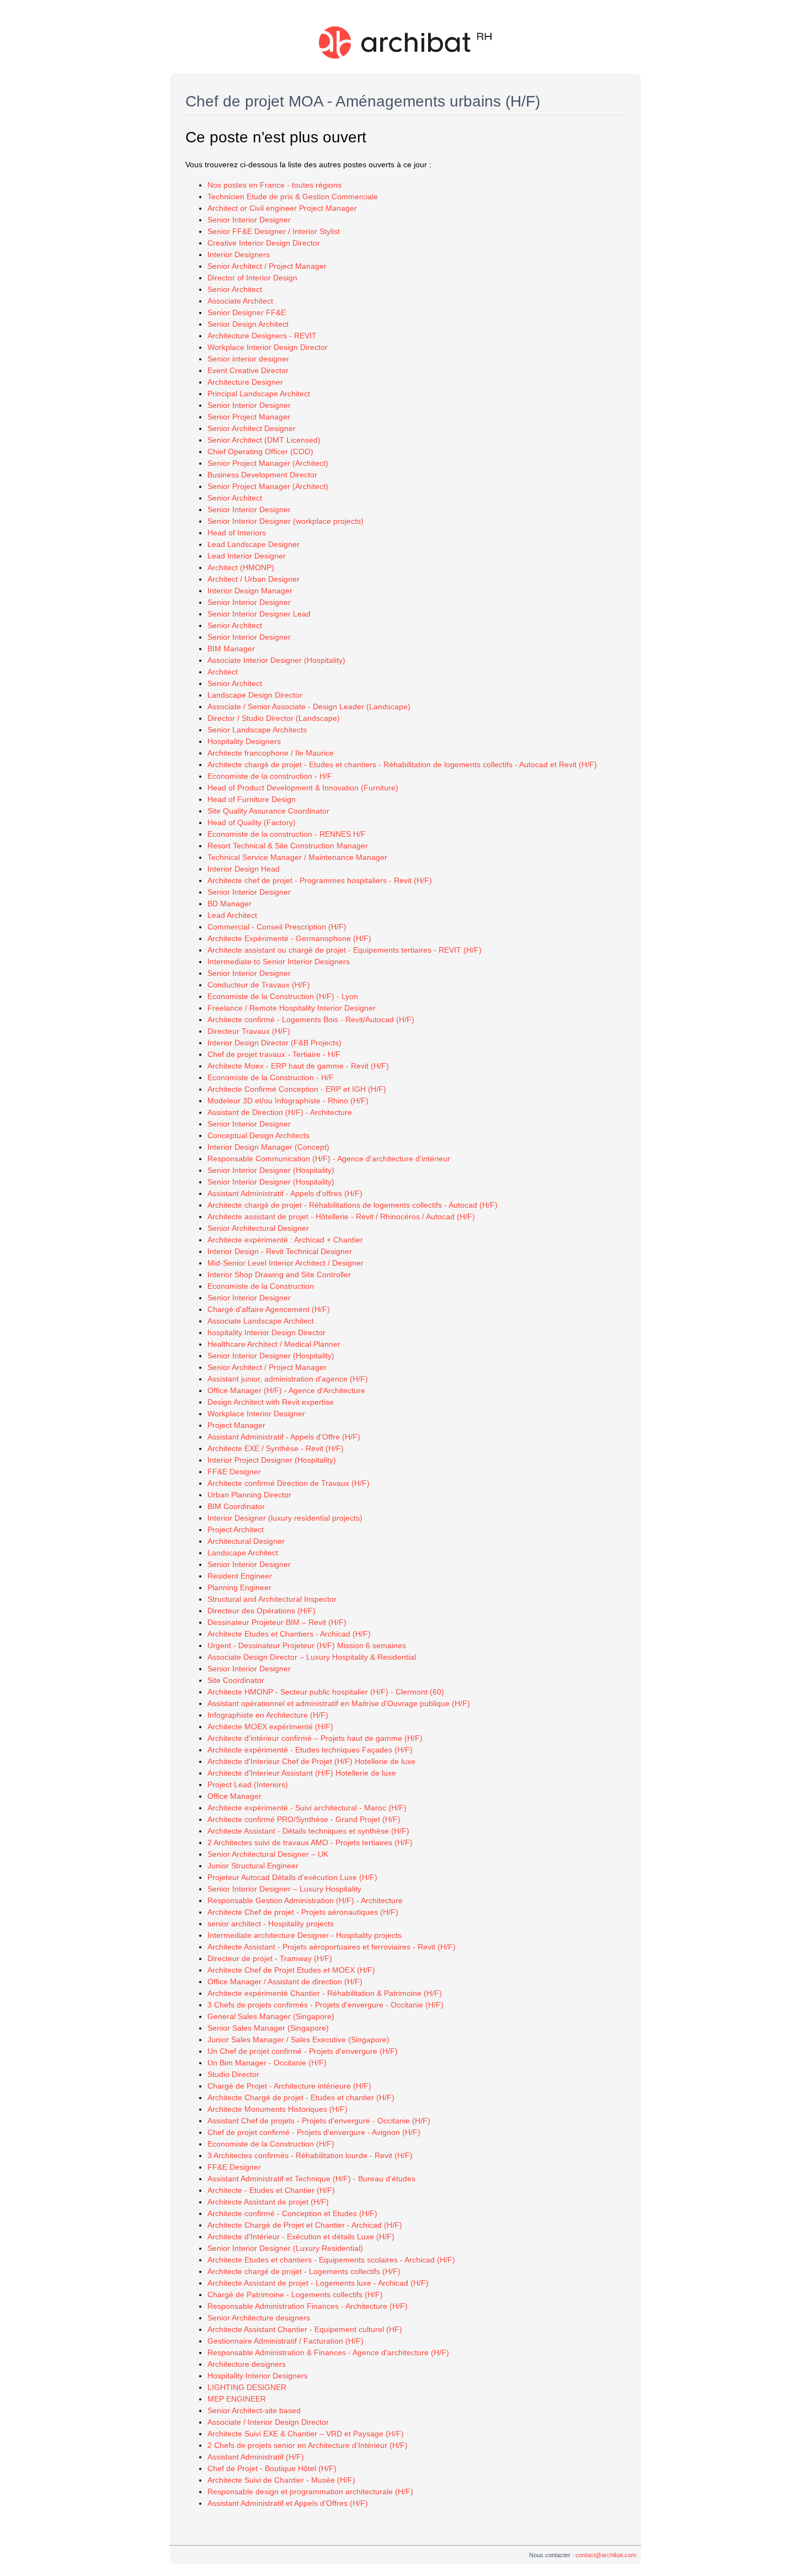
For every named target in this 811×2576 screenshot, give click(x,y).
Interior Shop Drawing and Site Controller (279, 1274)
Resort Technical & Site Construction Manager (288, 846)
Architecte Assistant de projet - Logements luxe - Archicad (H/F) (318, 2283)
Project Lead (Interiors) (248, 1784)
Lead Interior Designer (247, 556)
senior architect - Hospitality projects (271, 1924)
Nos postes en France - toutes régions (274, 185)
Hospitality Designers (244, 741)
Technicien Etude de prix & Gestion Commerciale (293, 196)
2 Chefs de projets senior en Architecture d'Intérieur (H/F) (308, 2445)
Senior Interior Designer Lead (259, 614)
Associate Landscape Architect (261, 1321)
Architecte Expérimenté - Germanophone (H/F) (289, 938)
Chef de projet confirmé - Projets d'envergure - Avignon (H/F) (314, 2132)
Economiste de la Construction (261, 1286)
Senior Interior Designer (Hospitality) (271, 1170)
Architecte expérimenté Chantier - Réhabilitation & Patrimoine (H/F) (325, 1993)
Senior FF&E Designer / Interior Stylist (274, 231)
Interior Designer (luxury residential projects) (285, 1518)
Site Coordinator (236, 1680)
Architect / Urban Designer (254, 579)
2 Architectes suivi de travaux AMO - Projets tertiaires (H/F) (310, 1842)
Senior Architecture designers (259, 2318)
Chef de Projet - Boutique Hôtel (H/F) (272, 2468)
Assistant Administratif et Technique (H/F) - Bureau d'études (311, 2179)
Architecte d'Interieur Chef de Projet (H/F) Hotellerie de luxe (311, 1761)
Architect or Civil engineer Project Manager (282, 208)
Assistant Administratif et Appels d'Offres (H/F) (288, 2503)
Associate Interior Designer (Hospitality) (276, 660)
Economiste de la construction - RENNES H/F (287, 834)
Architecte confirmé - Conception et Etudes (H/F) (292, 2213)
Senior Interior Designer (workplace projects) (286, 521)
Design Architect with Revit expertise (271, 1402)
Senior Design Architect (248, 324)
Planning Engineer (239, 1587)
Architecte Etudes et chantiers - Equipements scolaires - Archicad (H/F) (331, 2260)
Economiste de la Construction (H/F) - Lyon (283, 996)
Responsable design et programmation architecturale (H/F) (310, 2492)
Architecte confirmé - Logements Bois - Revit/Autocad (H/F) (311, 1019)
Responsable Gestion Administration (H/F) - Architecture (305, 1900)
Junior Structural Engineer (253, 1866)
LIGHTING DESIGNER (247, 2387)
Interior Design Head (244, 869)
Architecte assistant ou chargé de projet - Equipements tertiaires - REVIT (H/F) (345, 950)
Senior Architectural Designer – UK (268, 1854)
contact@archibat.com (606, 2555)
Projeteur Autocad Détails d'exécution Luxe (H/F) (292, 1877)
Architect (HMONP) (241, 567)
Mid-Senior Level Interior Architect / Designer (286, 1263)
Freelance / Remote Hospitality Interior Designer (292, 1008)
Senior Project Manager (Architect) (268, 463)
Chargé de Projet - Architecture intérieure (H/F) (289, 2086)
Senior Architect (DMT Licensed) (264, 440)
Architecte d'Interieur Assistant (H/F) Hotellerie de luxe (302, 1773)
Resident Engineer (240, 1576)
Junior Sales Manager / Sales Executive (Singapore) (298, 2039)
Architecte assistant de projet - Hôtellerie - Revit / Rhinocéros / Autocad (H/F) (341, 1217)
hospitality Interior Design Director (266, 1332)
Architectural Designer (246, 1541)
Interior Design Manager (250, 591)
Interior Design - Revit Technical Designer (280, 1251)
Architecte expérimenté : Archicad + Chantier (285, 1240)
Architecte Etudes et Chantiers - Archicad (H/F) (289, 1634)
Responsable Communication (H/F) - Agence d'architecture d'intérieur (329, 1159)
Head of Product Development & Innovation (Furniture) (303, 788)
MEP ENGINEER (237, 2399)
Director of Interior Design (252, 278)
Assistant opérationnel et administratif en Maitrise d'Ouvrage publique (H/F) (339, 1703)
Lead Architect (232, 915)
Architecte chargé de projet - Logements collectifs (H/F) (304, 2271)
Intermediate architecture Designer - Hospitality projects (305, 1935)
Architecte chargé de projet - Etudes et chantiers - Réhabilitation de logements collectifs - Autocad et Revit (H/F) (402, 764)
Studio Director (233, 2074)
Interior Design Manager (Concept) (268, 1147)
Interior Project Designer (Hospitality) (272, 1460)
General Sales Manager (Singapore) (271, 2016)
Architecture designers (247, 2364)
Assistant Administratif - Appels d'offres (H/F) (285, 1193)
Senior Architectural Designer (258, 1228)
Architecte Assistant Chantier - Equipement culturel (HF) (305, 2329)
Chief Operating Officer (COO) (260, 452)
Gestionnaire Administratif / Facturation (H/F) (286, 2341)
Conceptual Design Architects (258, 1135)
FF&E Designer (234, 1472)
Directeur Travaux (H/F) (249, 1031)
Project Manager (236, 1425)
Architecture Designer (245, 382)
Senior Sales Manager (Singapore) (268, 2028)
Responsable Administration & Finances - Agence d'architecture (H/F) (328, 2352)
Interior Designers (239, 254)
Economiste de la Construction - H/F (271, 1077)
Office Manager (234, 1796)
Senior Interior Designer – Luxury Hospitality (284, 1889)
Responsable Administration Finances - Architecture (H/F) (308, 2306)
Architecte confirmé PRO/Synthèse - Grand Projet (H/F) (304, 1819)
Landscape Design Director (255, 695)
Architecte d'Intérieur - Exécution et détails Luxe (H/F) (301, 2237)
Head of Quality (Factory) (252, 822)
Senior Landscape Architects (257, 730)
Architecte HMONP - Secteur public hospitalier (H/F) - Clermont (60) (326, 1692)
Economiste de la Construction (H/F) (271, 2144)
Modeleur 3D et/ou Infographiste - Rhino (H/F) (288, 1101)
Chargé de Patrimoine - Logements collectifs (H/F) (295, 2295)
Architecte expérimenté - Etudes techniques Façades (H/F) (310, 1750)
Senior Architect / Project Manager (267, 266)
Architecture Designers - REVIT (262, 336)
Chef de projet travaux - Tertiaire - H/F (274, 1054)
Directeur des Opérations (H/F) (262, 1611)
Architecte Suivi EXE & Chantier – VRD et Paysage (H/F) (306, 2434)
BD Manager (230, 904)
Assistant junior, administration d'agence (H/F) (288, 1379)
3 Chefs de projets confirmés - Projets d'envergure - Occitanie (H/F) (326, 2005)
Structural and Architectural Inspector (272, 1599)
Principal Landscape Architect (259, 394)
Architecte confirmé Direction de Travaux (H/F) (289, 1483)
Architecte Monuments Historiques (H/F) (278, 2109)
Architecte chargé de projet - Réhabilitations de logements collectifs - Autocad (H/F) (353, 1205)
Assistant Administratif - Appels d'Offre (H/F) (284, 1437)
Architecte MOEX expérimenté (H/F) (270, 1727)
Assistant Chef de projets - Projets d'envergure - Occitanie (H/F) (319, 2121)
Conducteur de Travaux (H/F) (259, 985)
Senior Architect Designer (252, 428)
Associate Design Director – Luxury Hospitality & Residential (312, 1657)
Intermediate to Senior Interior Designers (279, 962)
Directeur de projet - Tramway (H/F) (270, 1958)
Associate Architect (240, 301)
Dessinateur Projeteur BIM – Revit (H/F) (277, 1622)
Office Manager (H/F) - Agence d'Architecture (286, 1390)
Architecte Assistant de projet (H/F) (268, 2202)
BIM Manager (231, 649)
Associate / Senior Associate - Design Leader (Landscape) (309, 707)
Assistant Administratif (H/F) (256, 2457)
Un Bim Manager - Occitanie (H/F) (267, 2063)
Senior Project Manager (249, 417)
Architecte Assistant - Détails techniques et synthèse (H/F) (308, 1831)
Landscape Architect (243, 1553)
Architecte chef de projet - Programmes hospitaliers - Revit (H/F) (320, 880)
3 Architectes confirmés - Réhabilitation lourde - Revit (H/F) (310, 2155)
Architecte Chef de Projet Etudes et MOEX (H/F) (291, 1970)
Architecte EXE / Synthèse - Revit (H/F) (276, 1448)
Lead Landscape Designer (254, 544)
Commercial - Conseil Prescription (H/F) (277, 927)
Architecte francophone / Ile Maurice (271, 753)
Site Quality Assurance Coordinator (268, 811)
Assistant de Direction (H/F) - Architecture (280, 1112)
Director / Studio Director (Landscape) (274, 718)
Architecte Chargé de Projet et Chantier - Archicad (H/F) (305, 2225)
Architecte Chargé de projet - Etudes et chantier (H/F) (301, 2097)
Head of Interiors (237, 533)
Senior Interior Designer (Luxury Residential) (285, 2248)
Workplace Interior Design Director (268, 347)
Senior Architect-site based (254, 2410)
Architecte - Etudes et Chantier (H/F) (271, 2190)
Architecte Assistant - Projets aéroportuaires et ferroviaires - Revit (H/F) (332, 1947)
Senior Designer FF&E (247, 312)
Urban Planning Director (249, 1495)
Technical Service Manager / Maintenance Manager (297, 857)
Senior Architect (235, 289)
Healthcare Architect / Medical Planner (274, 1344)
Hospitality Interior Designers (258, 2376)
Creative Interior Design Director (264, 243)
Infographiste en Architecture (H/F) (268, 1715)
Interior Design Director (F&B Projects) (274, 1043)
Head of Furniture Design (252, 799)
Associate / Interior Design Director (268, 2422)
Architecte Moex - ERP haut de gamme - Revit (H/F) (298, 1066)
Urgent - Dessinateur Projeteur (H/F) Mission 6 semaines (307, 1645)
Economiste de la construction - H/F (270, 776)
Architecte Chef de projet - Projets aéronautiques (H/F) (303, 1912)
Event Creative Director (248, 370)
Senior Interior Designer (249, 220)
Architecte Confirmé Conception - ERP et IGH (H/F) (297, 1089)
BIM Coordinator (236, 1506)
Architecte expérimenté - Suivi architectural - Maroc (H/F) (307, 1808)
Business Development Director (262, 475)
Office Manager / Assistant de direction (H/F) (285, 1982)
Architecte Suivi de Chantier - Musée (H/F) (281, 2480)
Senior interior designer (248, 359)
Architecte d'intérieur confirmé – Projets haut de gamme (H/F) (315, 1738)
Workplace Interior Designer (256, 1414)
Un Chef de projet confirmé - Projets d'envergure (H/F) (303, 2051)
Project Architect (236, 1529)
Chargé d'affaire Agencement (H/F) (269, 1309)
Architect (223, 672)
